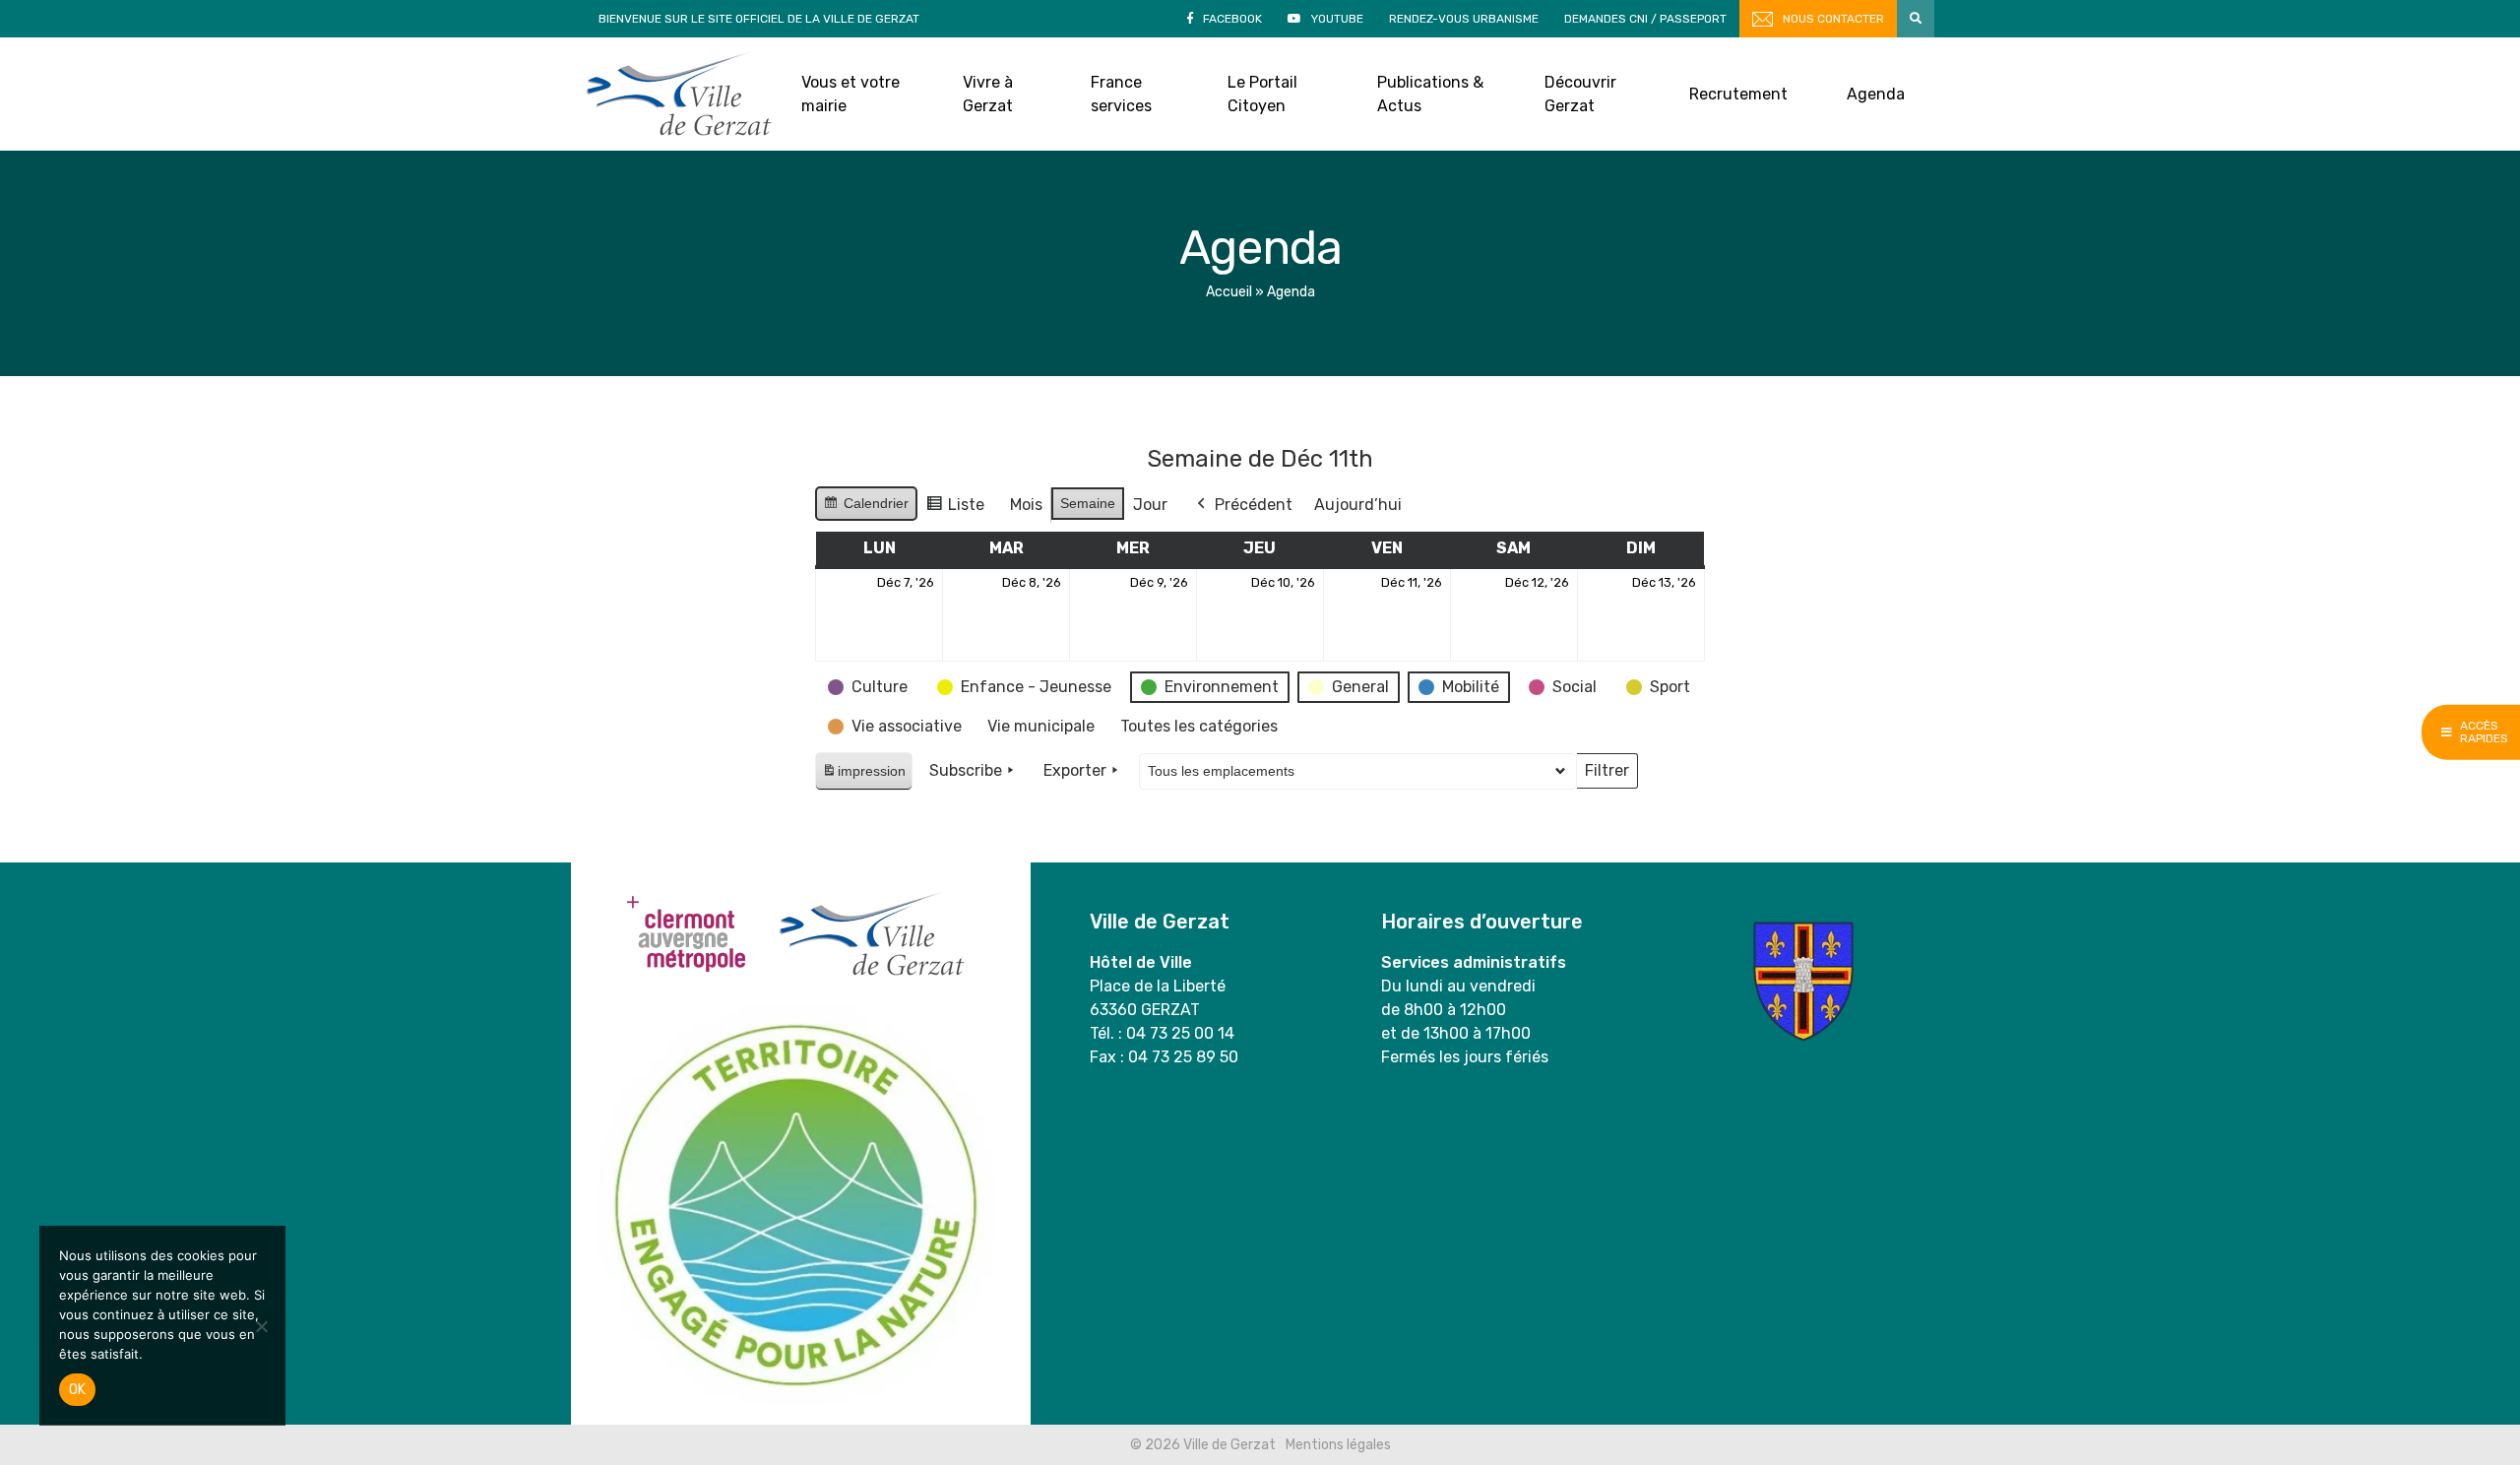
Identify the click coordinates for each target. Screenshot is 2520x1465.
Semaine (1088, 503)
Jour (1150, 505)
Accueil (1229, 292)
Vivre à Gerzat (988, 94)
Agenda (1876, 94)
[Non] (261, 1326)
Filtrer (1606, 775)
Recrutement (1738, 94)
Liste (955, 510)
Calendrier (866, 508)
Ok (77, 1390)
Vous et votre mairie (850, 94)
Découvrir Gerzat (1580, 94)
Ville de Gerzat (679, 94)
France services (1121, 94)
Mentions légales (1338, 1445)
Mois (1026, 505)
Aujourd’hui (1358, 505)
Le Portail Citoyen (1262, 94)
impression (863, 776)
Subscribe (966, 770)
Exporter (1075, 770)
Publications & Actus (1430, 94)
